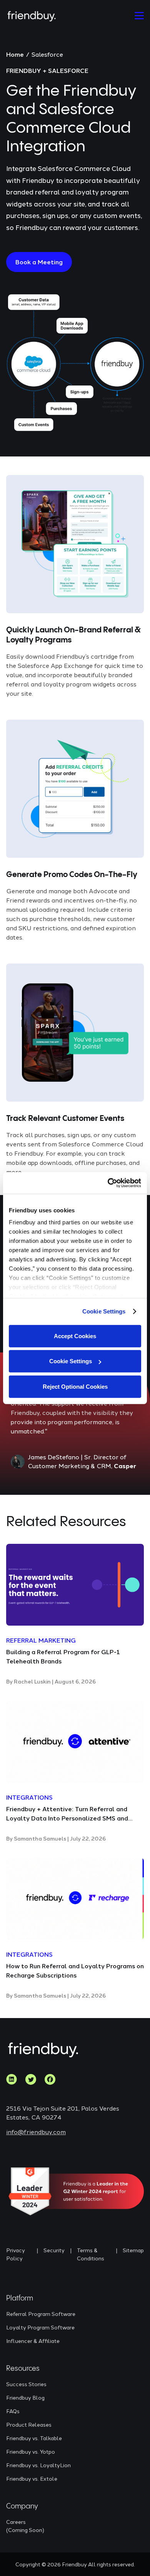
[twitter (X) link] (31, 2079)
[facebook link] (50, 2079)
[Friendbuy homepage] (32, 16)
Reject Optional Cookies (75, 1386)
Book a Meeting (39, 262)
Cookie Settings (104, 1311)
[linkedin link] (12, 2079)
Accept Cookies (75, 1336)
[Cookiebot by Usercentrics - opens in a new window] (108, 1183)
